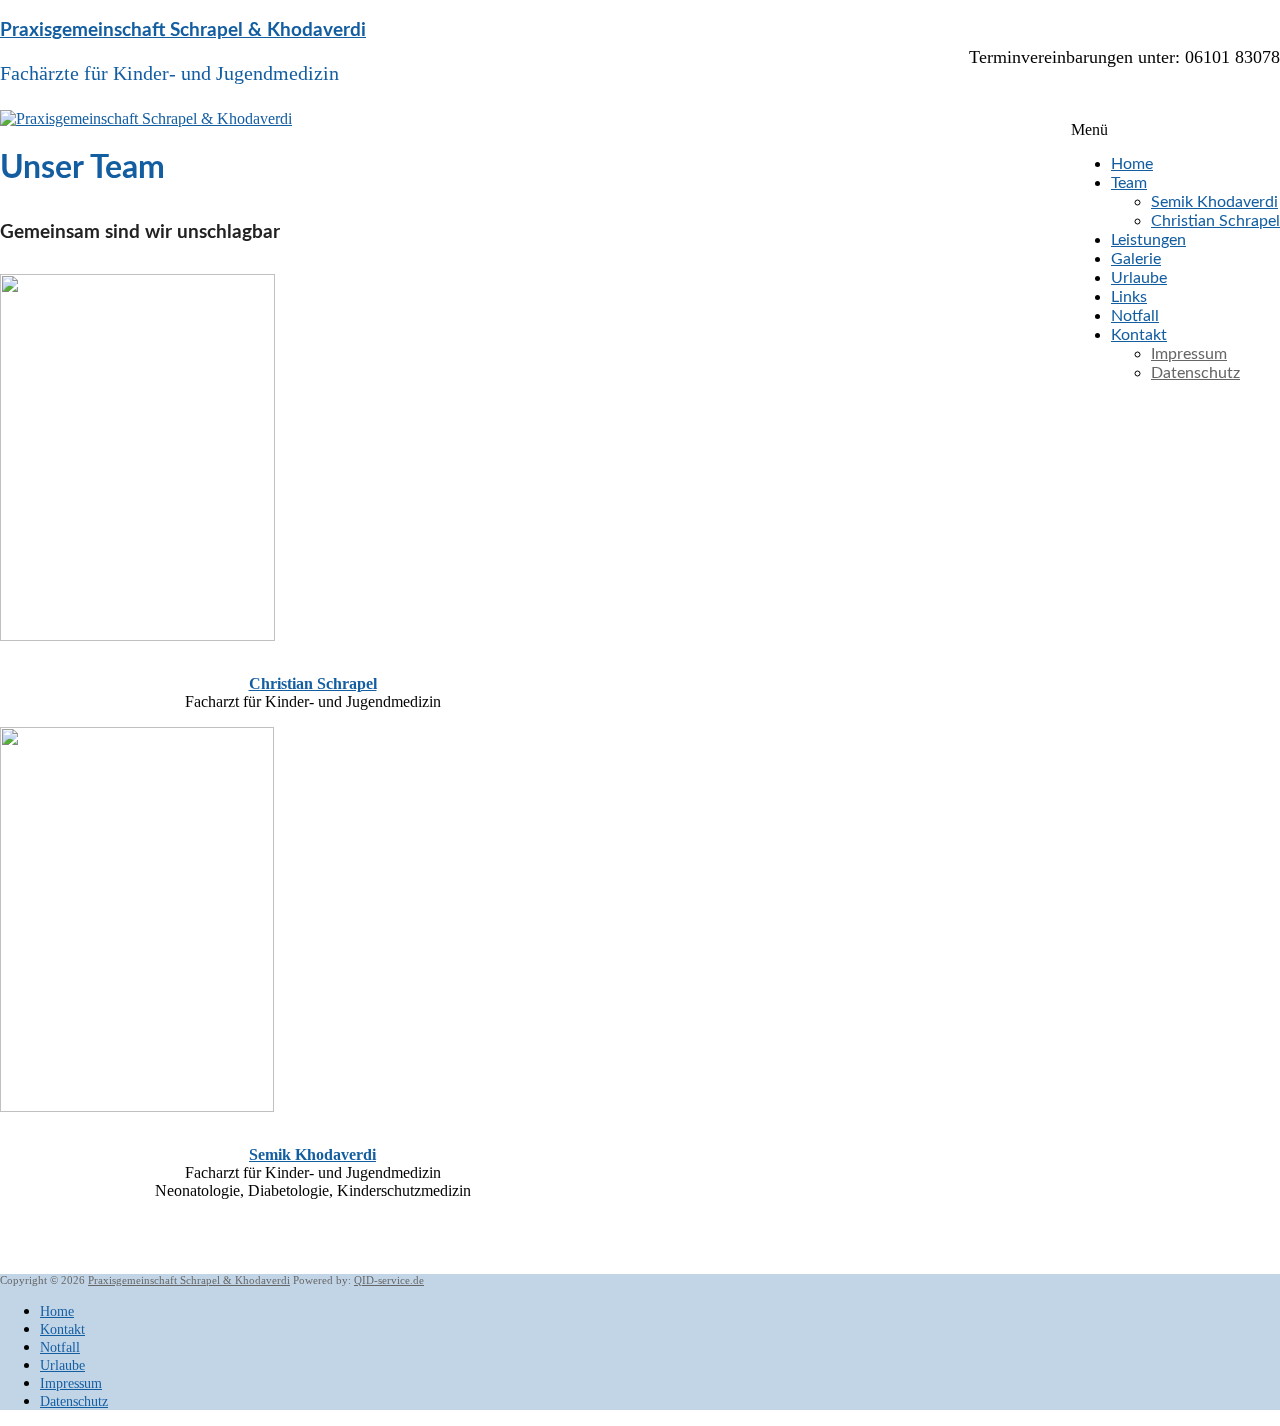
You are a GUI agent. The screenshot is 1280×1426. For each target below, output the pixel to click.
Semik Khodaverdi (1214, 202)
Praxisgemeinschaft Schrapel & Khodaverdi (183, 30)
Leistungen (1148, 240)
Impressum (1189, 354)
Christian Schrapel (1215, 221)
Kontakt (1139, 335)
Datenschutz (1195, 373)
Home (1132, 164)
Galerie (1136, 259)
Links (1129, 297)
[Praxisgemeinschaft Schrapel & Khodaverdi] (146, 118)
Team (1129, 183)
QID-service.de (389, 1280)
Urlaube (1139, 278)
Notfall (1135, 316)
